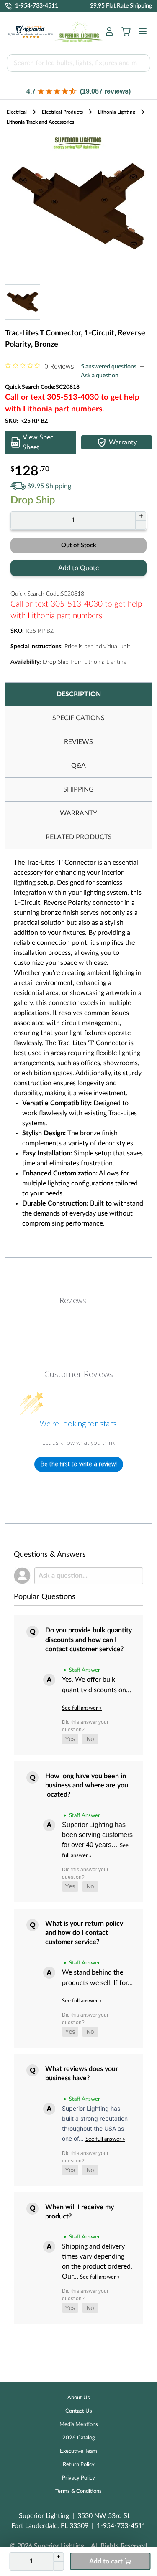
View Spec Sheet (38, 442)
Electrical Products (62, 112)
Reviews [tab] (73, 1300)
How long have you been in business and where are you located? (87, 1785)
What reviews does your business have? (82, 2073)
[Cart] (126, 31)
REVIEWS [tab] (78, 742)
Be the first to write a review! (79, 1464)
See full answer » (82, 1708)
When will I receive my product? (80, 2212)
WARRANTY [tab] (78, 813)
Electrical (17, 112)
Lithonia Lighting (117, 112)
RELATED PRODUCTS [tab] (79, 837)
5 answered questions (109, 367)
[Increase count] (141, 516)
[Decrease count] (141, 525)
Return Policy (79, 2465)
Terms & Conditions (78, 2491)
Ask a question (100, 376)
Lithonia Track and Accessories (40, 122)
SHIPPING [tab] (78, 789)
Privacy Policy (78, 2478)
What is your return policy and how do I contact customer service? (84, 1933)
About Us (79, 2398)
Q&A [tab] (78, 766)
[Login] (109, 31)
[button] (78, 92)
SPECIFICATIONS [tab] (78, 718)
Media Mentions (79, 2425)
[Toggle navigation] (140, 31)
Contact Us (79, 2411)
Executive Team (78, 2451)
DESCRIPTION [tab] (79, 694)
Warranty (123, 442)
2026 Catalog (79, 2438)
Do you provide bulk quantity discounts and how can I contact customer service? (89, 1640)
